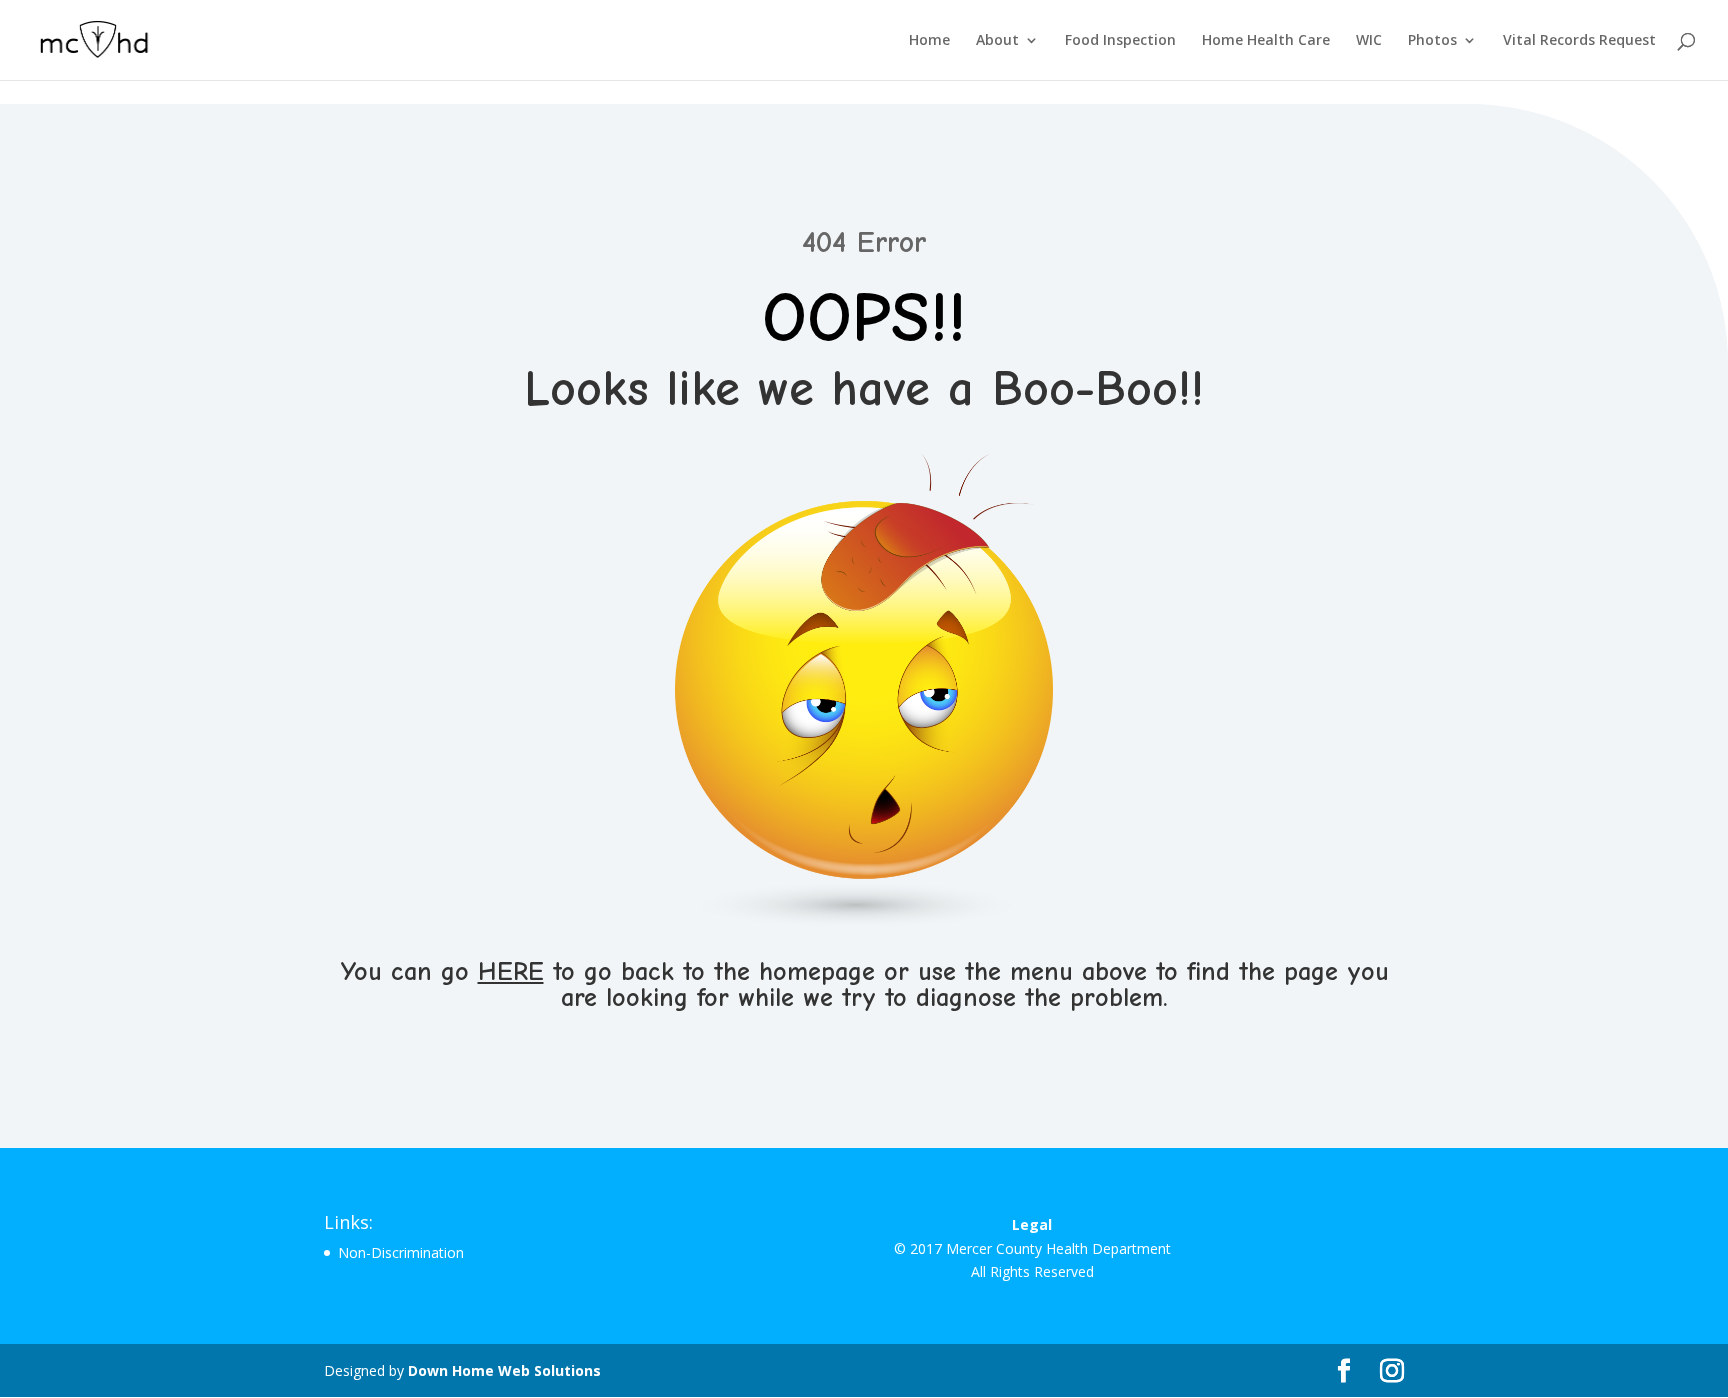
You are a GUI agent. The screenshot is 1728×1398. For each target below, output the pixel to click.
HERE (511, 972)
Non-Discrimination (401, 1252)
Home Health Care (1266, 41)
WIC (1369, 41)
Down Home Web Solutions (504, 1370)
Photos (1432, 41)
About (997, 41)
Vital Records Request (1579, 41)
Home (929, 41)
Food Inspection (1120, 41)
